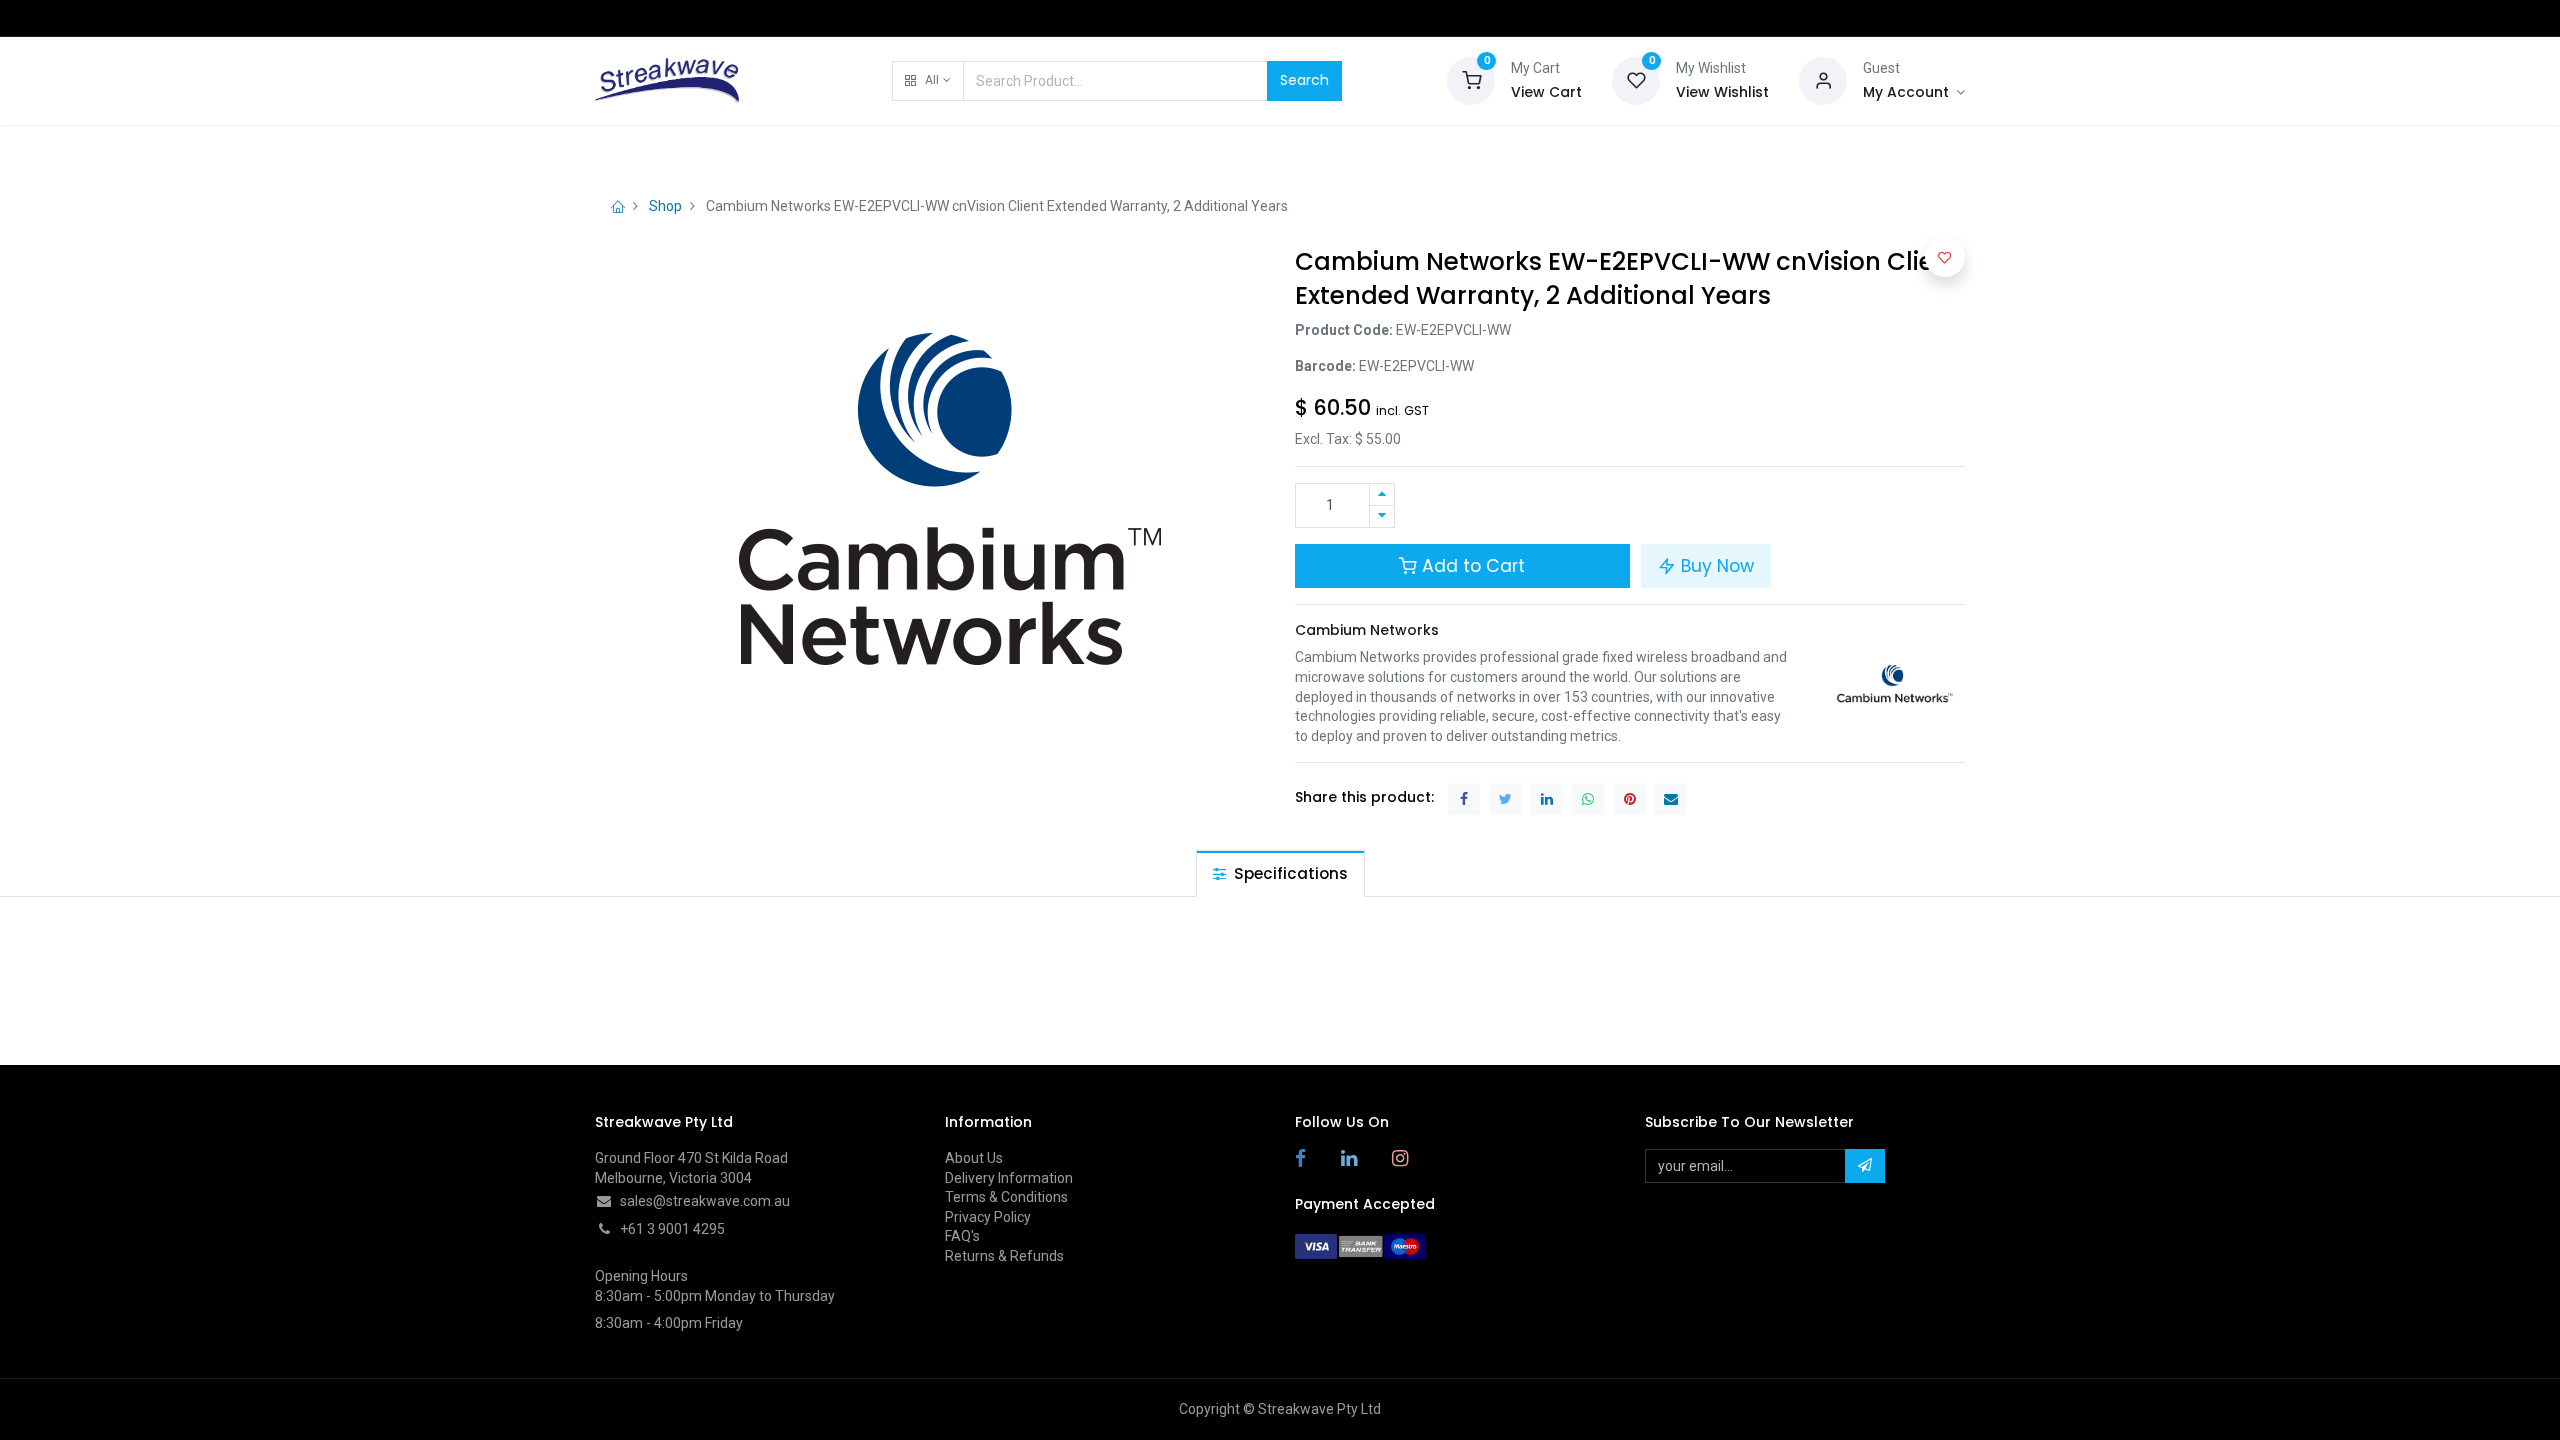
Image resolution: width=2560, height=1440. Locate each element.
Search (1304, 80)
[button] (927, 81)
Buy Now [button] (1715, 566)
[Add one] (1382, 494)
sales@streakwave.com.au (705, 1201)
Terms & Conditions (1006, 1197)
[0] (1471, 79)
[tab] (1280, 873)
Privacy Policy (988, 1217)
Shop (665, 206)
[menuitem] (645, 152)
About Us (974, 1158)
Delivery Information (1009, 1178)
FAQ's (962, 1236)
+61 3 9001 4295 (672, 1229)
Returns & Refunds (1004, 1256)
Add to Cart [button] (1471, 566)
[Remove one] (1382, 516)
